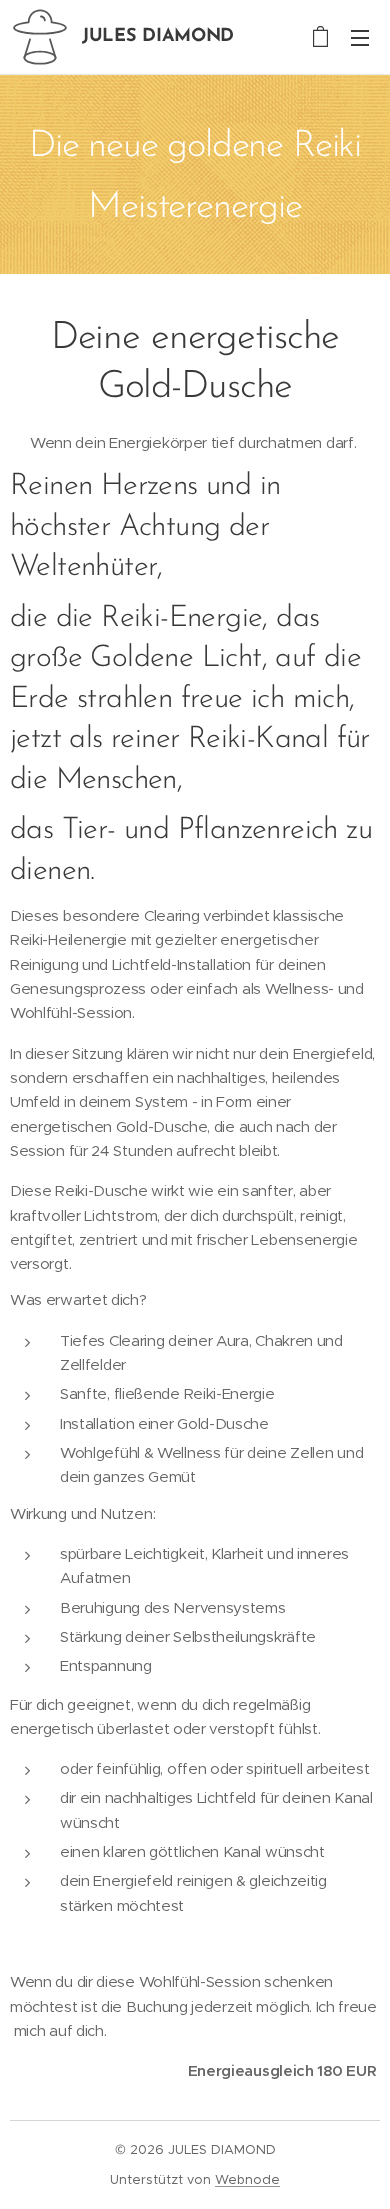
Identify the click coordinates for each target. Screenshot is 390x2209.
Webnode (247, 2179)
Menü (360, 37)
